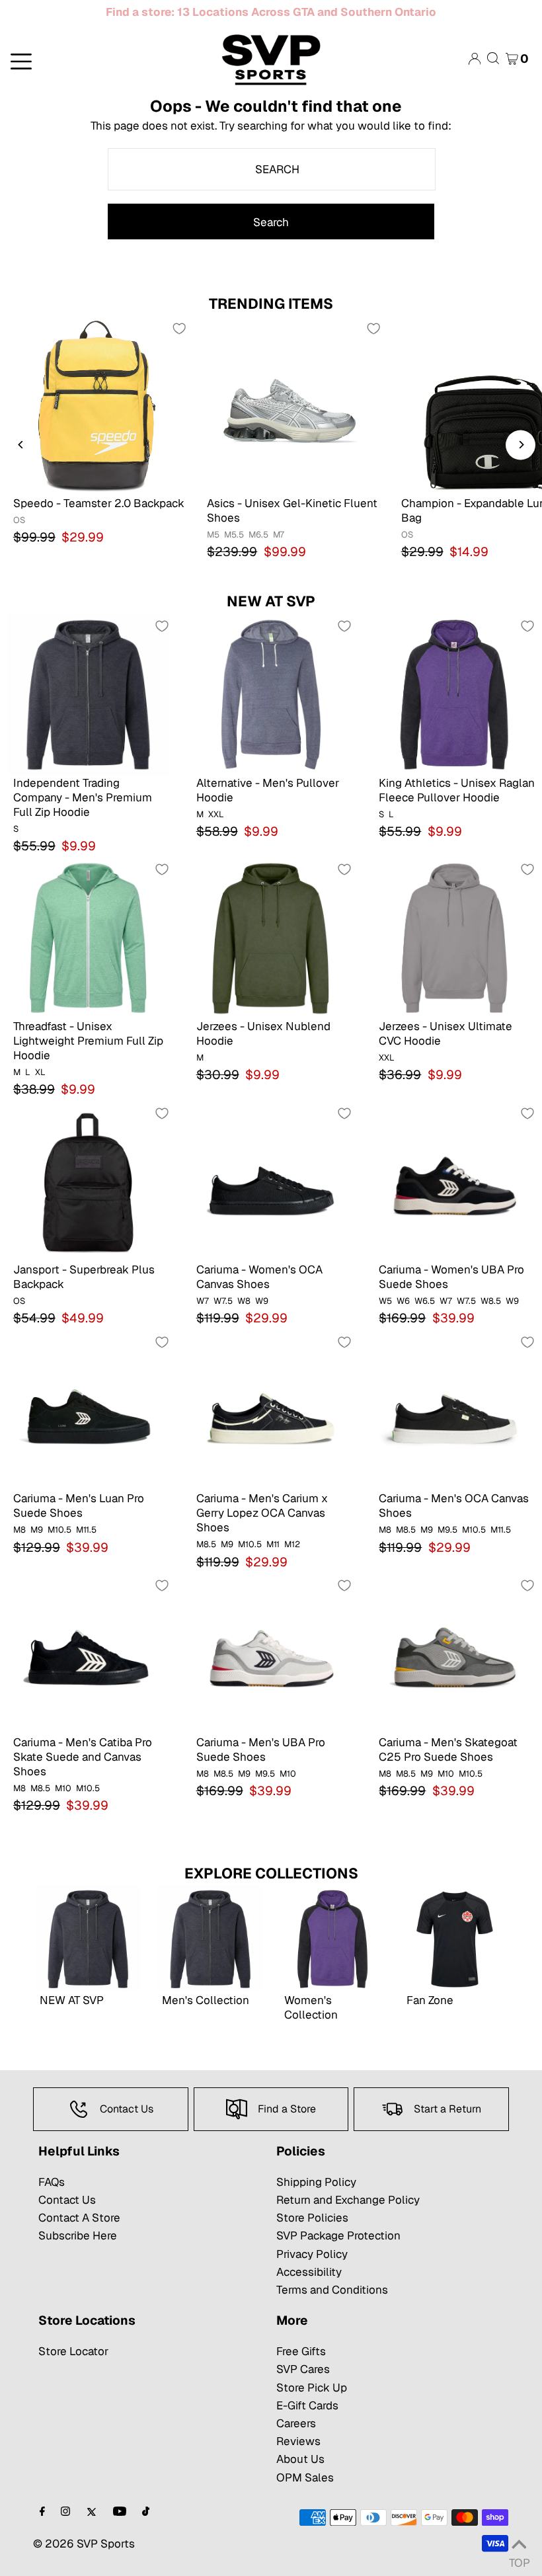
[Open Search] (493, 59)
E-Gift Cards (307, 2405)
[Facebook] (42, 2512)
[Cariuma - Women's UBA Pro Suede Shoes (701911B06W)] (454, 1181)
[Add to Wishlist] (179, 329)
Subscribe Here (78, 2235)
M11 (273, 1544)
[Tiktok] (146, 2512)
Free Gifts (301, 2351)
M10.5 (59, 1530)
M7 (279, 535)
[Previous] (21, 445)
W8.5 (491, 1301)
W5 (385, 1301)
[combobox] (272, 169)
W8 (244, 1301)
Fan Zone (430, 2000)
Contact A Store (79, 2218)
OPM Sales (305, 2477)
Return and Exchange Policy (348, 2200)
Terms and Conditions (332, 2290)
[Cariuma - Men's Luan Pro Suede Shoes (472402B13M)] (88, 1410)
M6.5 (258, 535)
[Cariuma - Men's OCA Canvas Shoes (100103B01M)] (454, 1410)
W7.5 (223, 1301)
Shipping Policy (316, 2182)
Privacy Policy (312, 2254)
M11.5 (86, 1530)
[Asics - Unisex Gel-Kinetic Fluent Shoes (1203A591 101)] (290, 405)
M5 (213, 535)
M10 (63, 1788)
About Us (300, 2459)
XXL (216, 814)
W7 (203, 1301)
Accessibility (309, 2272)
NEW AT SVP (271, 601)
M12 (292, 1544)
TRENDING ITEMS (271, 303)
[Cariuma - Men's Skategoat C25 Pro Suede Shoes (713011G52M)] (454, 1653)
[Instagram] (65, 2512)
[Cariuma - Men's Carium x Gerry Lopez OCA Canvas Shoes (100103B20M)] (271, 1410)
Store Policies (312, 2218)
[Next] (521, 445)
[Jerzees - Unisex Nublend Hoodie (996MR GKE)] (271, 937)
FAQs (52, 2182)
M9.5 (447, 1530)
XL (40, 1072)
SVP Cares (303, 2369)
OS (19, 520)
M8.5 (206, 1544)
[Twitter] (92, 2512)
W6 (403, 1301)
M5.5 (234, 535)
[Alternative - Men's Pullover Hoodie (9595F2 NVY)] (271, 694)
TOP (519, 2559)
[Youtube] (120, 2512)
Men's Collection (206, 2000)
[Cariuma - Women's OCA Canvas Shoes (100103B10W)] (271, 1181)
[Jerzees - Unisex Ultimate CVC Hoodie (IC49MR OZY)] (454, 937)
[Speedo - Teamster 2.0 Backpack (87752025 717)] (97, 405)
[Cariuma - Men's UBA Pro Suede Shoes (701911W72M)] (271, 1653)
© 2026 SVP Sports (84, 2544)
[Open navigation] (90, 60)
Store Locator (73, 2351)
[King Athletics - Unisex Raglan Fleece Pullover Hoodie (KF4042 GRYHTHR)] (454, 694)
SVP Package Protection (338, 2235)
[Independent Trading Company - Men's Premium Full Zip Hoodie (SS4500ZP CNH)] (88, 694)
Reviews (298, 2441)
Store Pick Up (312, 2388)
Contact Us (67, 2200)
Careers (296, 2423)
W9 (262, 1301)
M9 (37, 1530)
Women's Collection (311, 2007)
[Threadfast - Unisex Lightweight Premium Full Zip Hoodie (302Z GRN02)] (88, 937)
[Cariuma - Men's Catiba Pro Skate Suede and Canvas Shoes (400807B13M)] (88, 1653)
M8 (19, 1530)
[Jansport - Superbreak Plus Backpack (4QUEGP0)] (88, 1181)
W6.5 (425, 1301)
